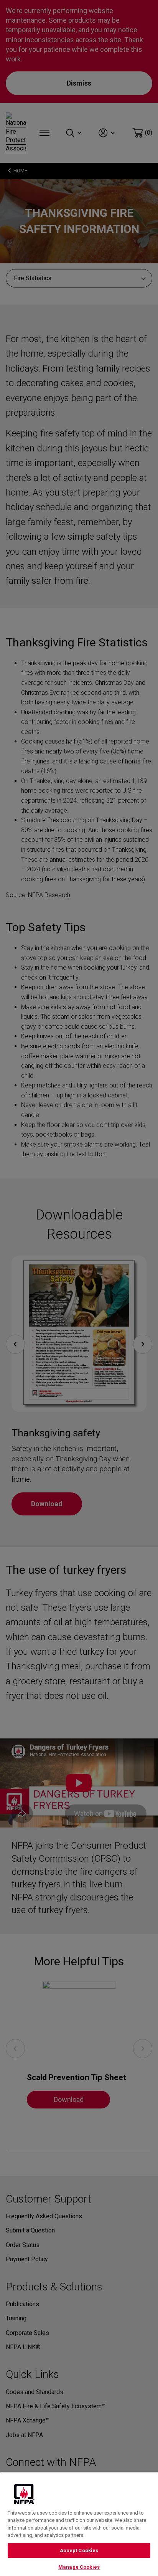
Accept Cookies (79, 2550)
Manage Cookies (79, 2567)
